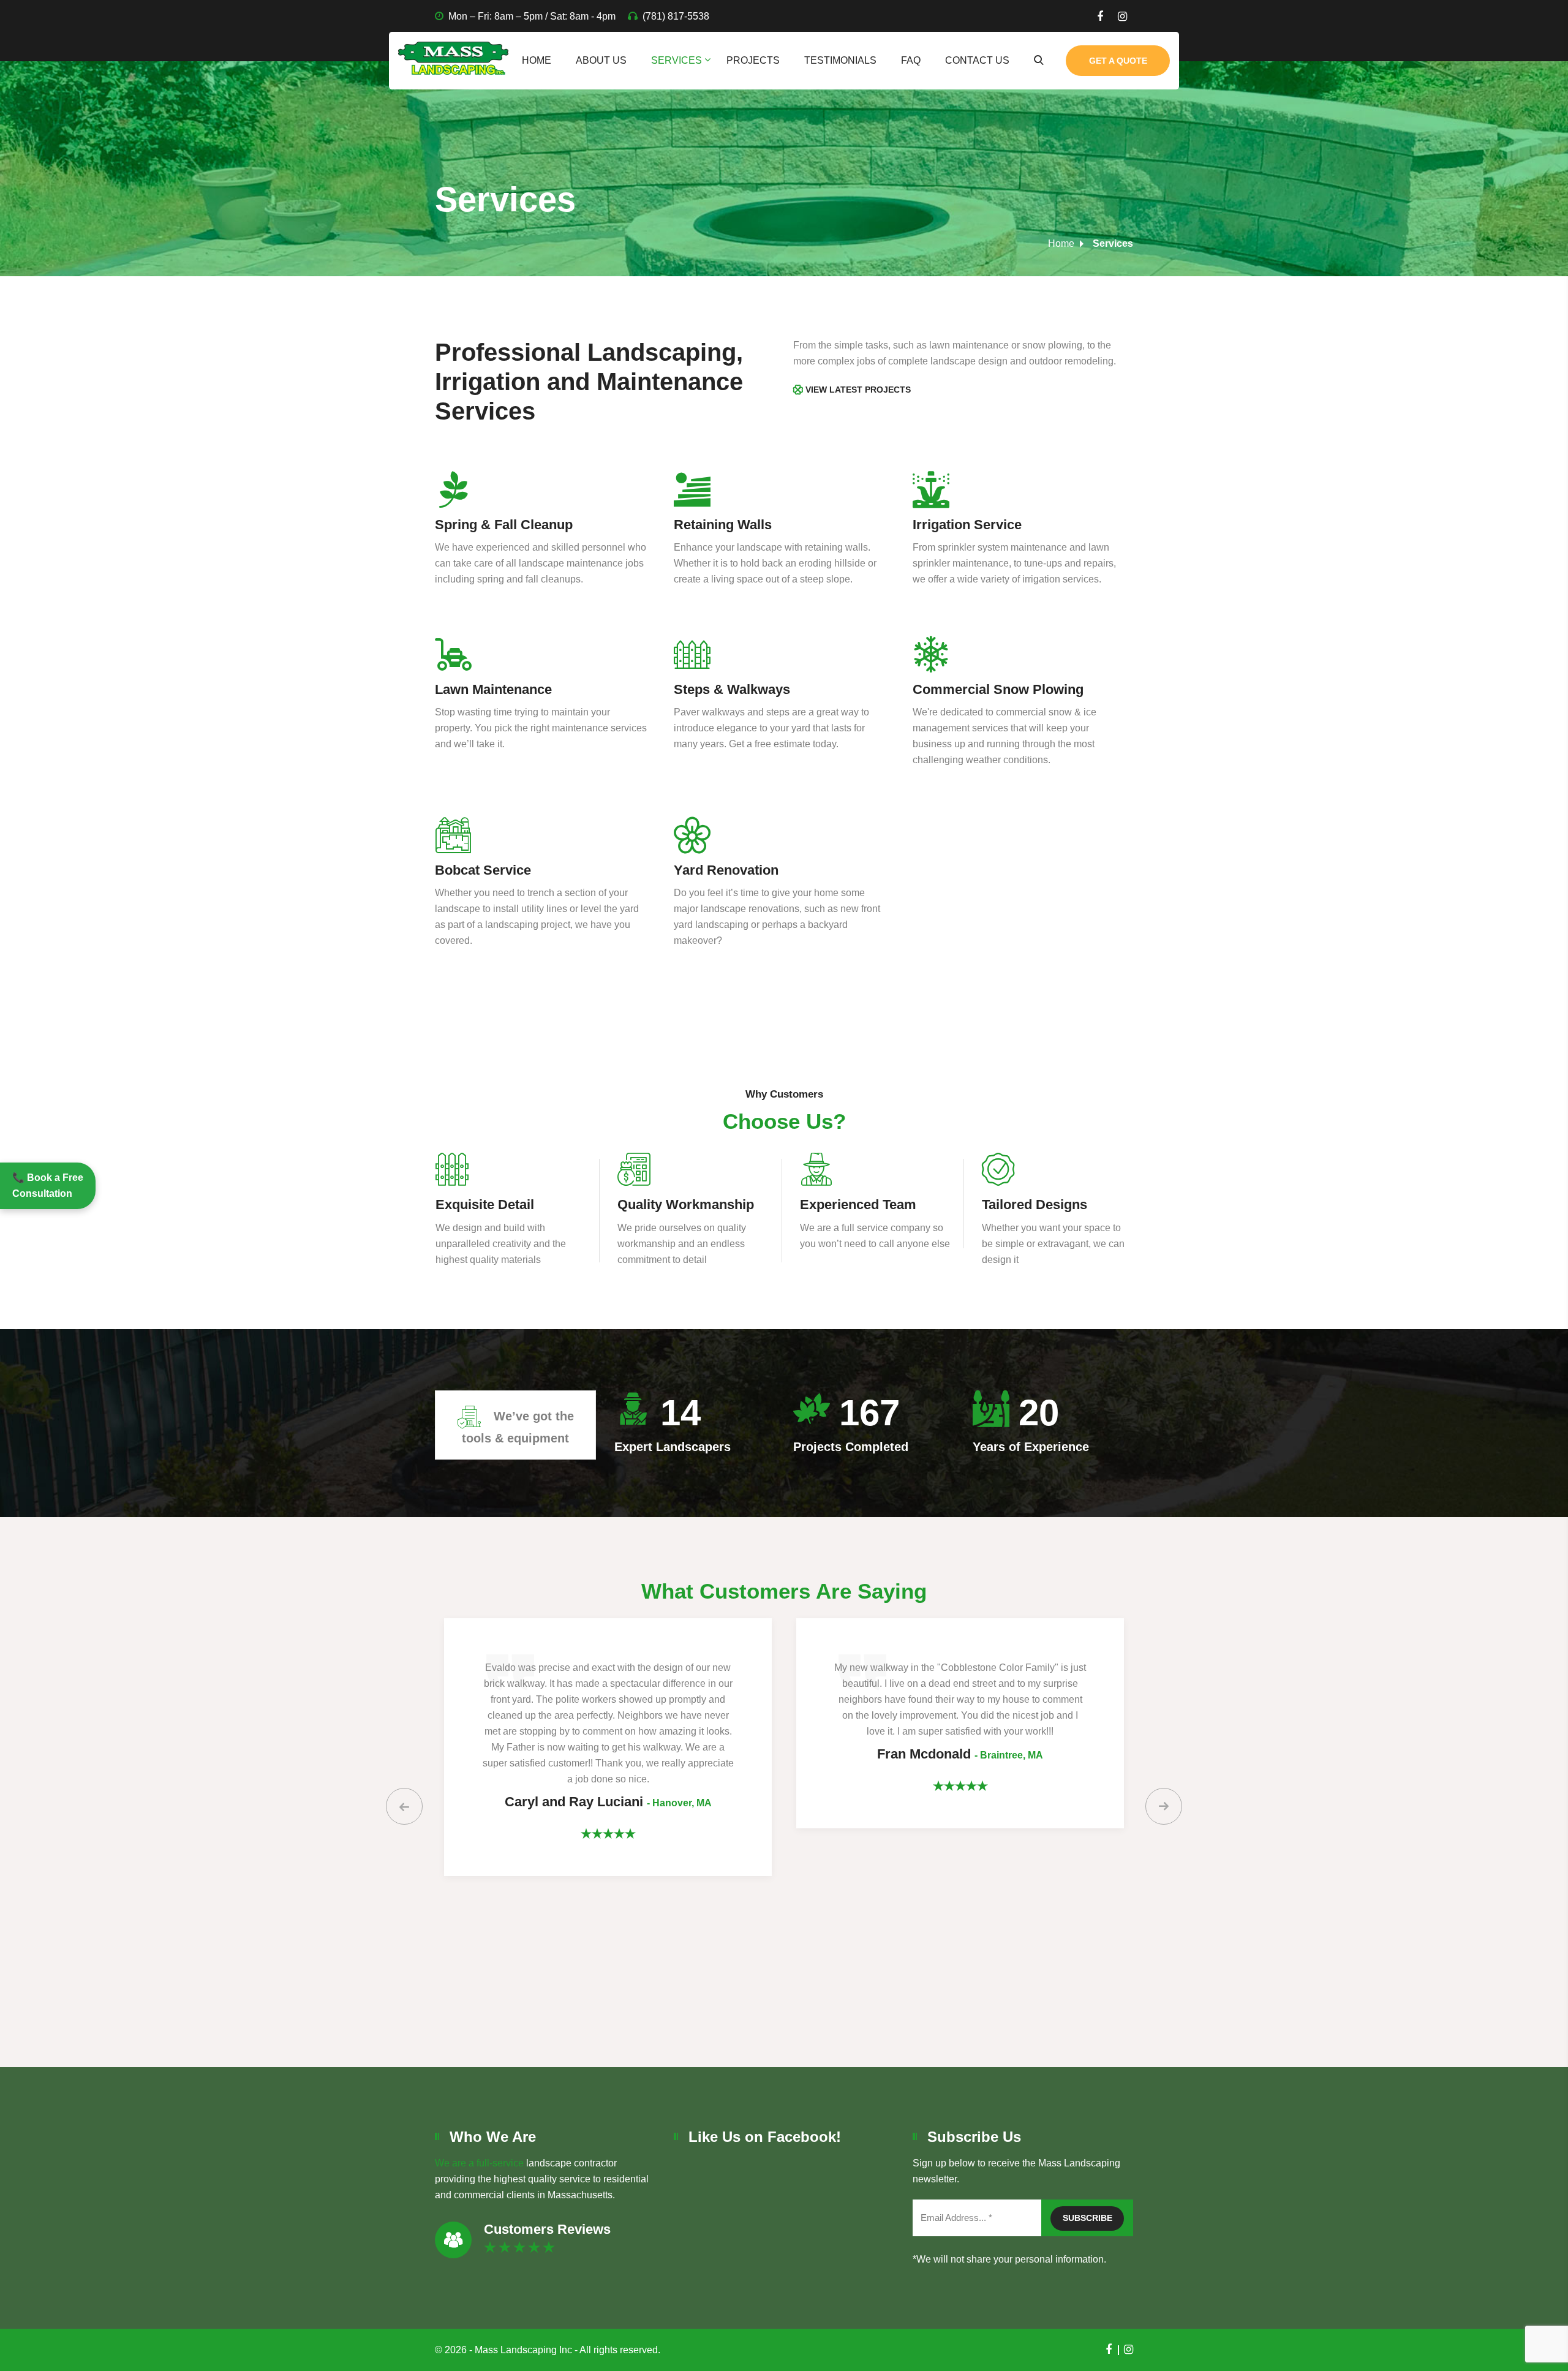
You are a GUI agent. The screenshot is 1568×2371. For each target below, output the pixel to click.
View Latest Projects (858, 390)
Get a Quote (1118, 61)
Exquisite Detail (1031, 1204)
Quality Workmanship (503, 1204)
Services (677, 60)
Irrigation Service (967, 525)
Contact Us (977, 60)
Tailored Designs (852, 1204)
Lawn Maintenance (493, 689)
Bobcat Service (483, 870)
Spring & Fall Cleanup (504, 525)
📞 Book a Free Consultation (48, 1185)
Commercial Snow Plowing (998, 689)
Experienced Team (676, 1204)
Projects (753, 60)
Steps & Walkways (732, 689)
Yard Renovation (726, 870)
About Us (601, 60)
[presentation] (404, 1806)
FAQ (911, 60)
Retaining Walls (723, 525)
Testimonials (840, 60)
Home (537, 60)
